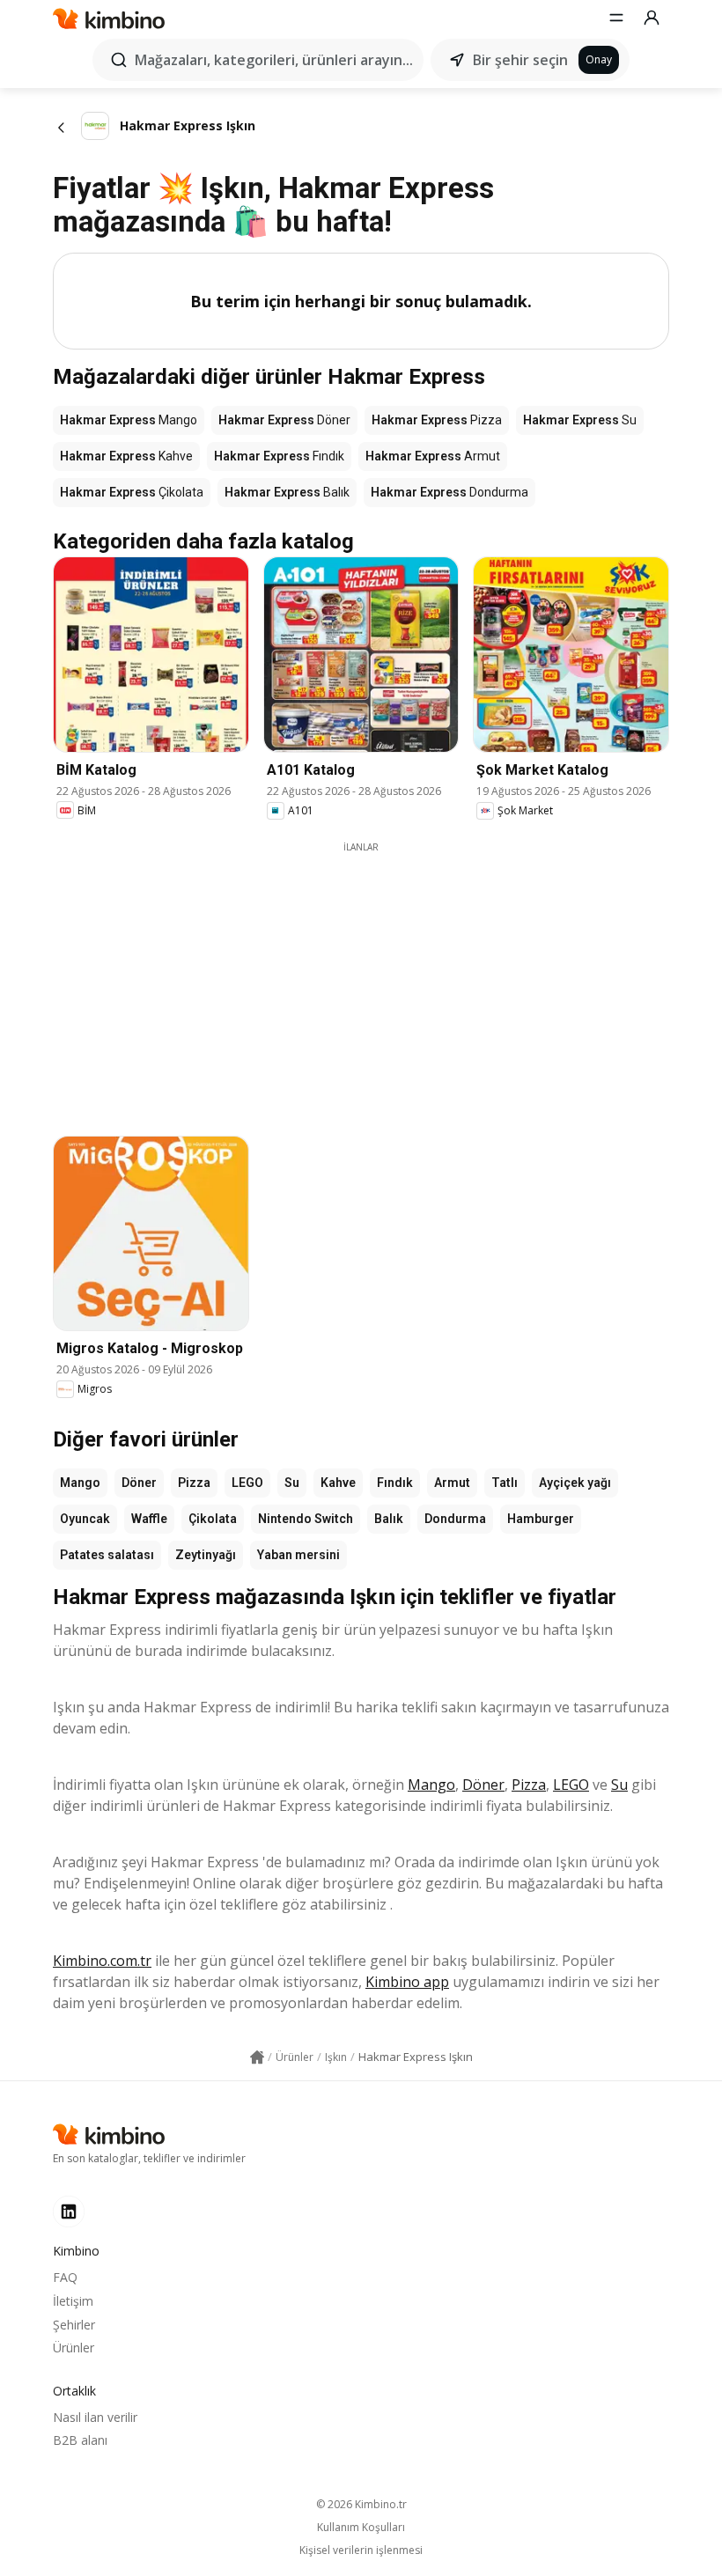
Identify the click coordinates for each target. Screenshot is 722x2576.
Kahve (338, 1483)
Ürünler (74, 2348)
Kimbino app (407, 1982)
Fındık (395, 1483)
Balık (389, 1519)
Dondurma (455, 1519)
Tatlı (505, 1483)
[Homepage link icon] (257, 2057)
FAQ (65, 2277)
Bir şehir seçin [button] (520, 60)
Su (292, 1483)
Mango (80, 1483)
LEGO (247, 1483)
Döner (139, 1483)
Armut (452, 1483)
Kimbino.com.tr (102, 1961)
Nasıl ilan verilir (95, 2417)
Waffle (149, 1519)
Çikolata (213, 1519)
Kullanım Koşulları (361, 2528)
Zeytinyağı (206, 1555)
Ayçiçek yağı (575, 1483)
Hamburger (541, 1519)
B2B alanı (80, 2440)
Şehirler (74, 2325)
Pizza (194, 1483)
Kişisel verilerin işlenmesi (361, 2550)
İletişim (73, 2301)
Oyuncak (85, 1519)
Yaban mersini (298, 1555)
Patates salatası (107, 1555)
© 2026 (361, 2504)
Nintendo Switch (306, 1519)
